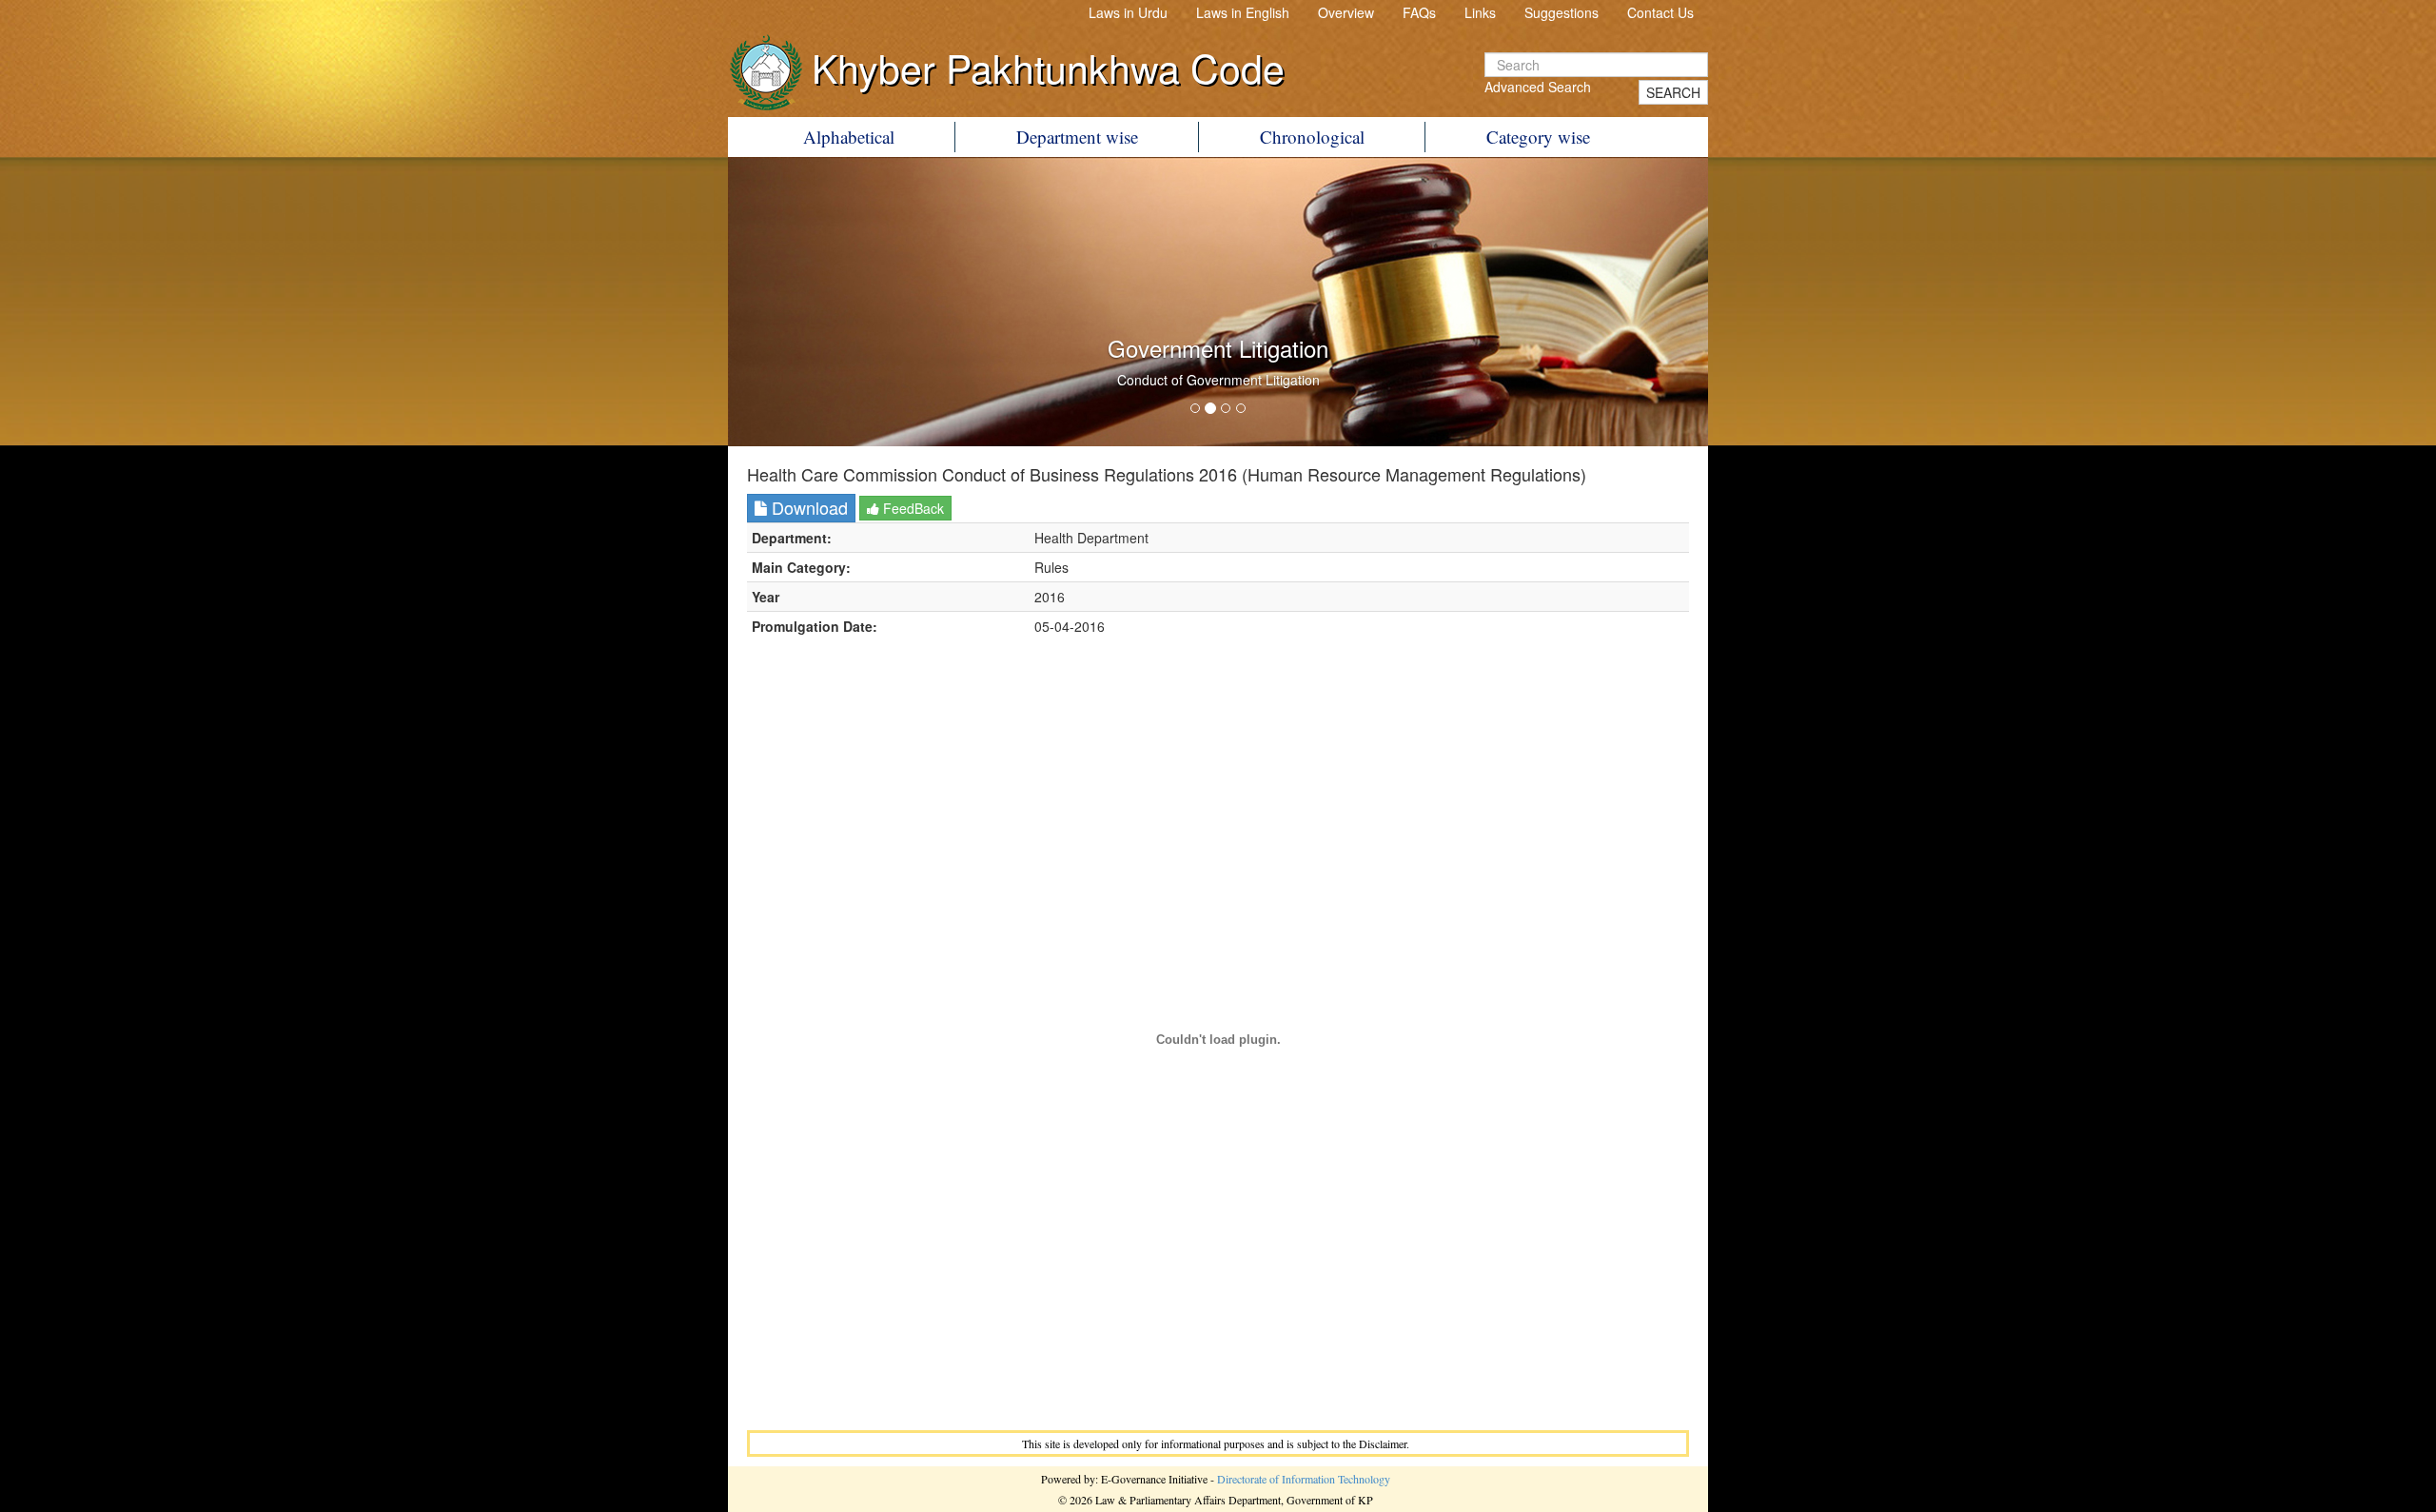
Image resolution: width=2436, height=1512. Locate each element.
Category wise (1538, 137)
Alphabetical (849, 137)
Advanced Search (1538, 87)
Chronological (1312, 137)
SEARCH (1673, 92)
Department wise (1077, 137)
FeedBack (912, 508)
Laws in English (1243, 12)
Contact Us (1660, 12)
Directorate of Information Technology (1304, 1479)
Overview (1346, 12)
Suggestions (1562, 12)
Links (1480, 12)
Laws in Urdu (1128, 12)
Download (807, 507)
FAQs (1419, 12)
